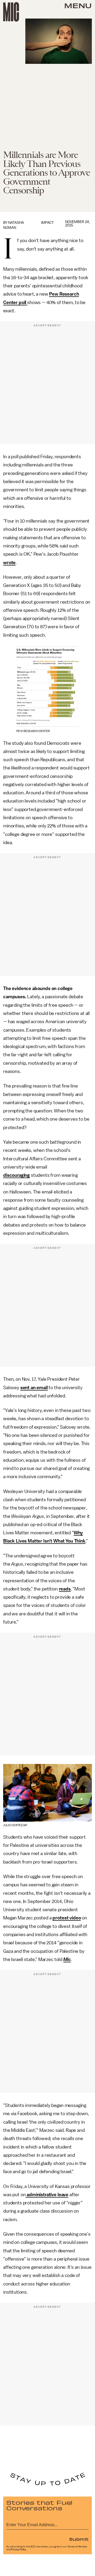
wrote (9, 563)
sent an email (34, 1388)
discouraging (16, 1175)
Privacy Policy (18, 2550)
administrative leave (47, 2195)
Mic (67, 1959)
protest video (67, 1918)
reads (65, 1589)
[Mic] (11, 12)
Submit (79, 2539)
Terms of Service (77, 2547)
